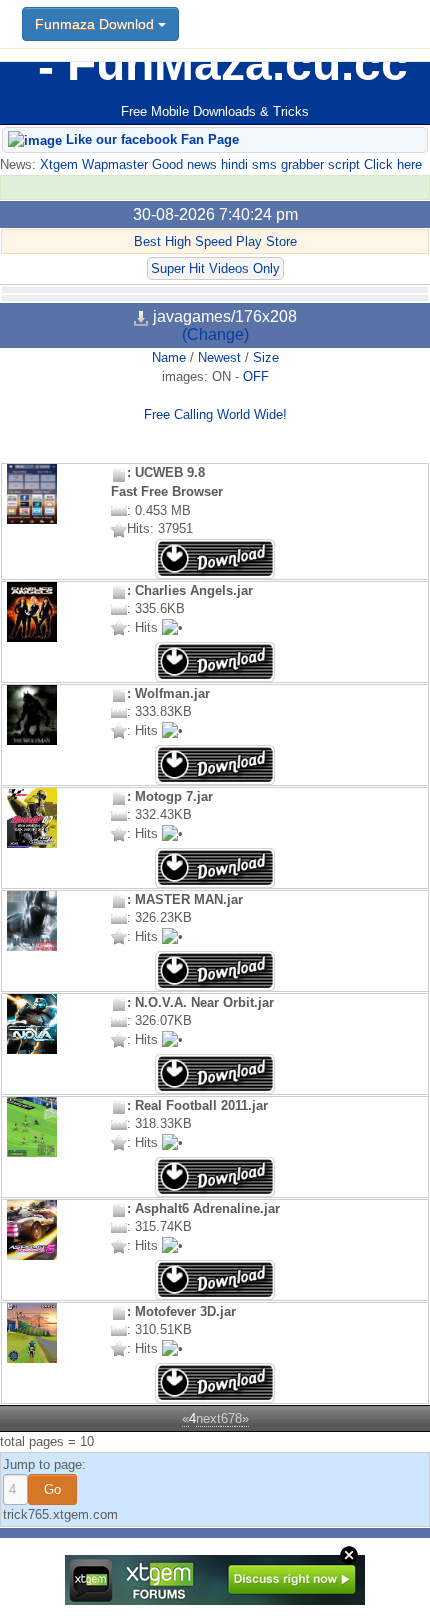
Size (266, 357)
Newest (219, 357)
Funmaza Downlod (96, 24)
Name (169, 357)
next (208, 1418)
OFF (256, 376)
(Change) (215, 334)
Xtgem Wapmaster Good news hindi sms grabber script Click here (229, 164)
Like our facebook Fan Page (150, 139)
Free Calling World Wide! (215, 414)
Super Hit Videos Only (215, 268)
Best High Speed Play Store (215, 241)
